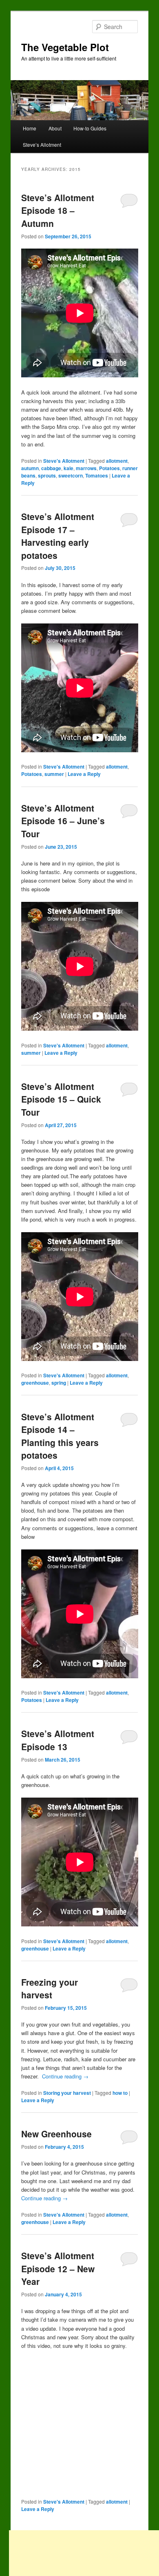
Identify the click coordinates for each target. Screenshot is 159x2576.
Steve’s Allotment (42, 145)
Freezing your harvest (50, 1989)
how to (120, 2093)
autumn (30, 468)
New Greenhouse (56, 2134)
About (55, 128)
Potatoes (109, 468)
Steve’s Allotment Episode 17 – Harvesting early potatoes (58, 536)
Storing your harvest (67, 2093)
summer (54, 774)
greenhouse (35, 1383)
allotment (117, 461)
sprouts (47, 475)
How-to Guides (90, 128)
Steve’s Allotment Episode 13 (58, 1740)
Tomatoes (97, 475)
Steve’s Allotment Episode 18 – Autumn (58, 210)
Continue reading (65, 2076)
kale (68, 468)
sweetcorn (71, 475)
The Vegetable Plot (65, 47)
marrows (86, 468)
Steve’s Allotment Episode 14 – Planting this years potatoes (60, 1436)
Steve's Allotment (64, 461)
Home (30, 128)
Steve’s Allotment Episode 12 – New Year (58, 2268)
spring (59, 1383)
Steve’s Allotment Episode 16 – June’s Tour (63, 821)
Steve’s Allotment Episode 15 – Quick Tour (61, 1099)
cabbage (51, 468)
